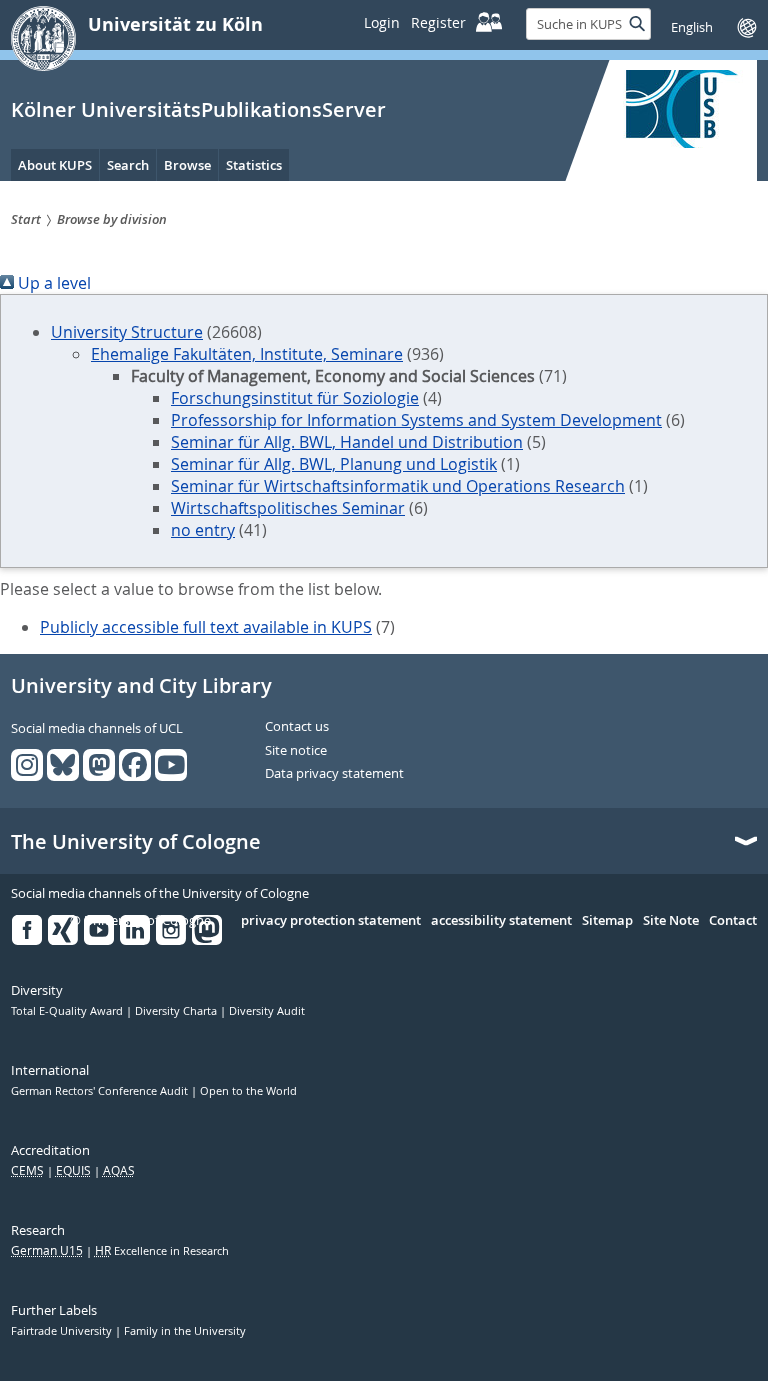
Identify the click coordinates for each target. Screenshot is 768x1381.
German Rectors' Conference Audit (101, 1091)
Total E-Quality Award (68, 1011)
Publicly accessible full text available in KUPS (206, 627)
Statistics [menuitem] (254, 165)
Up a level (52, 283)
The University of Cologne (136, 842)
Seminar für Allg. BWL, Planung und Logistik (334, 464)
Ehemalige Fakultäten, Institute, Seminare (247, 354)
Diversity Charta (177, 1011)
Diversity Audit (267, 1011)
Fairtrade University (63, 1331)
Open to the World (248, 1091)
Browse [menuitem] (187, 165)
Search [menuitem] (128, 165)
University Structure (127, 332)
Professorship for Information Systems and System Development (416, 420)
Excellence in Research (162, 1251)
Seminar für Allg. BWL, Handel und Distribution (347, 442)
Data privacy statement (334, 774)
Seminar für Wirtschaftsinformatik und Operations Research (398, 486)
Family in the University (185, 1331)
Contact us (297, 727)
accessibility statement (501, 921)
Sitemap (607, 921)
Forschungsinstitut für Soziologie (295, 398)
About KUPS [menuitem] (55, 165)
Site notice (296, 751)
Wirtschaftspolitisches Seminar (288, 508)
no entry (203, 530)
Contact (733, 921)
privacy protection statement (331, 921)
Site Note (671, 921)
